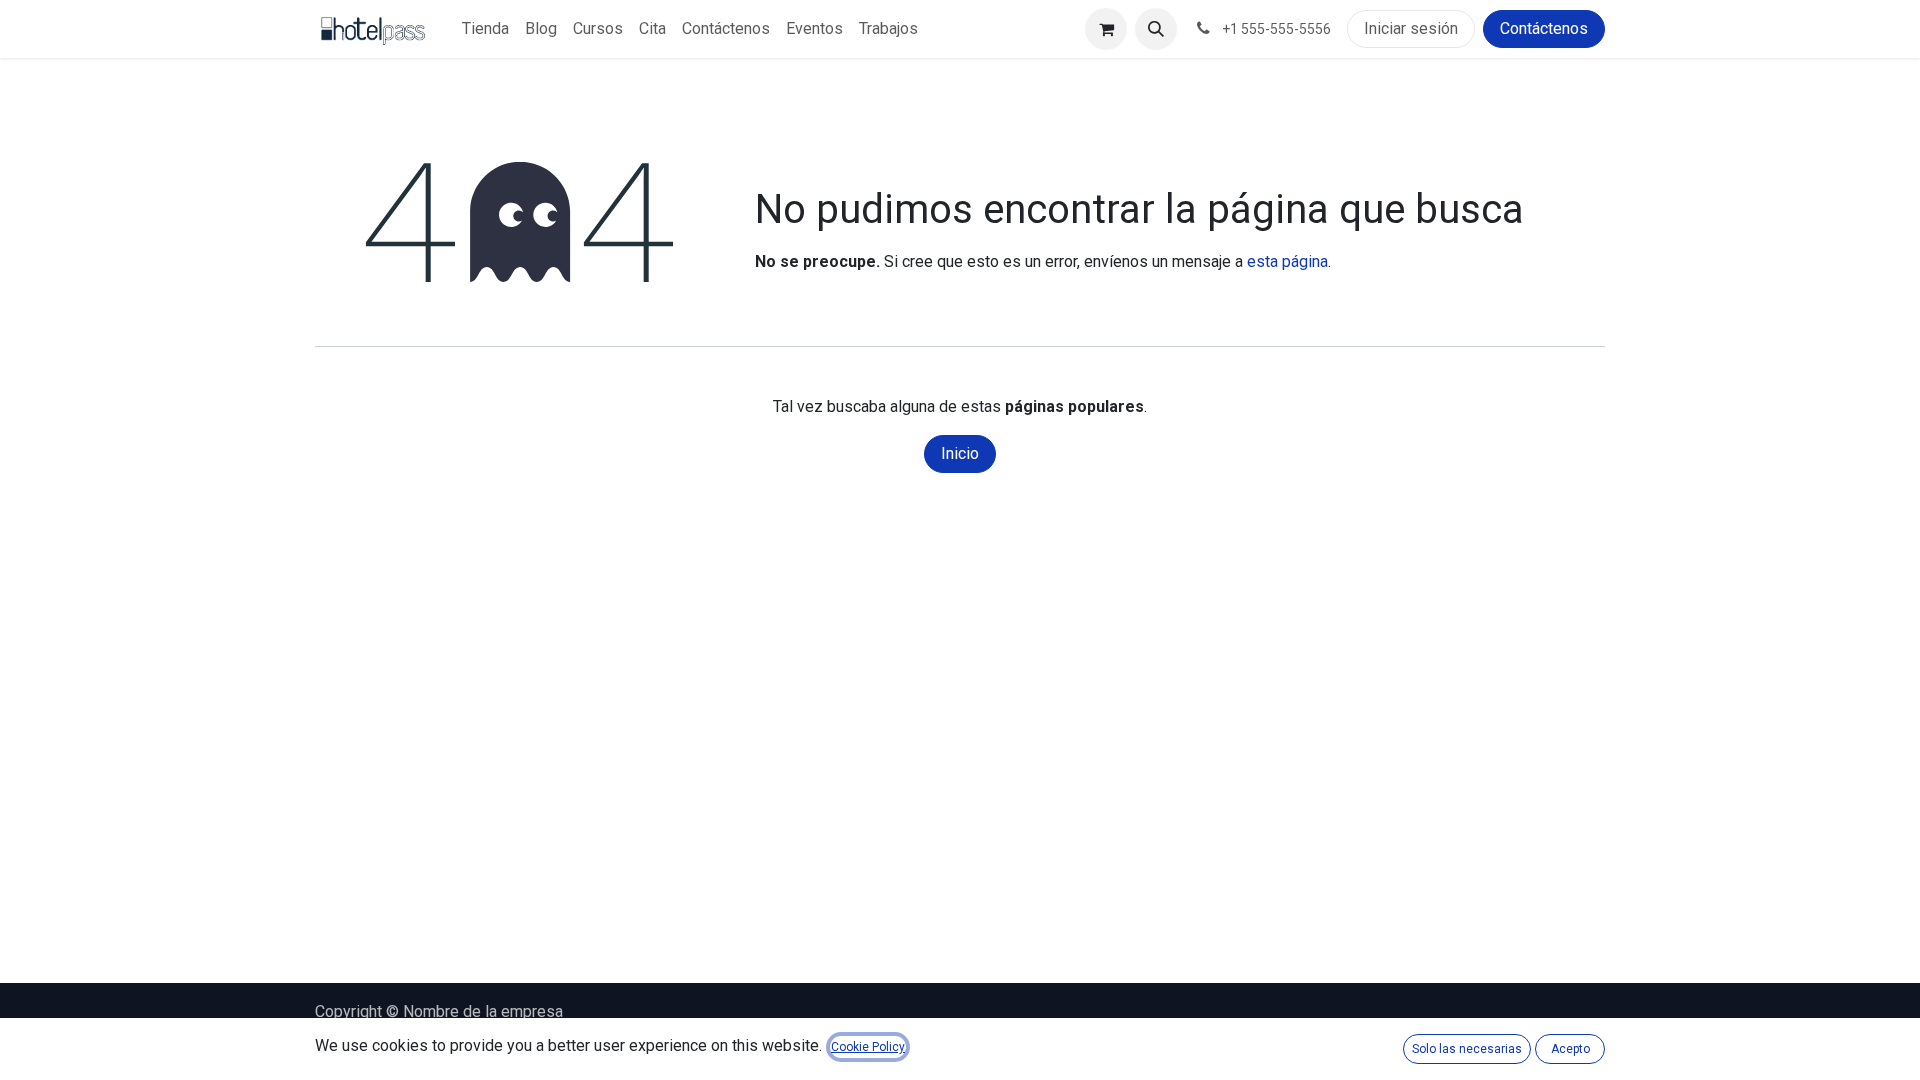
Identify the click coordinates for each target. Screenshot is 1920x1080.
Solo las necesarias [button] (1467, 1049)
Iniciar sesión (1411, 28)
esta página (1287, 261)
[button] (1156, 29)
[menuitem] (485, 29)
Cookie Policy (868, 1047)
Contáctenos (1544, 28)
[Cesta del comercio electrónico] (1106, 29)
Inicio (960, 453)
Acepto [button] (1570, 1049)
